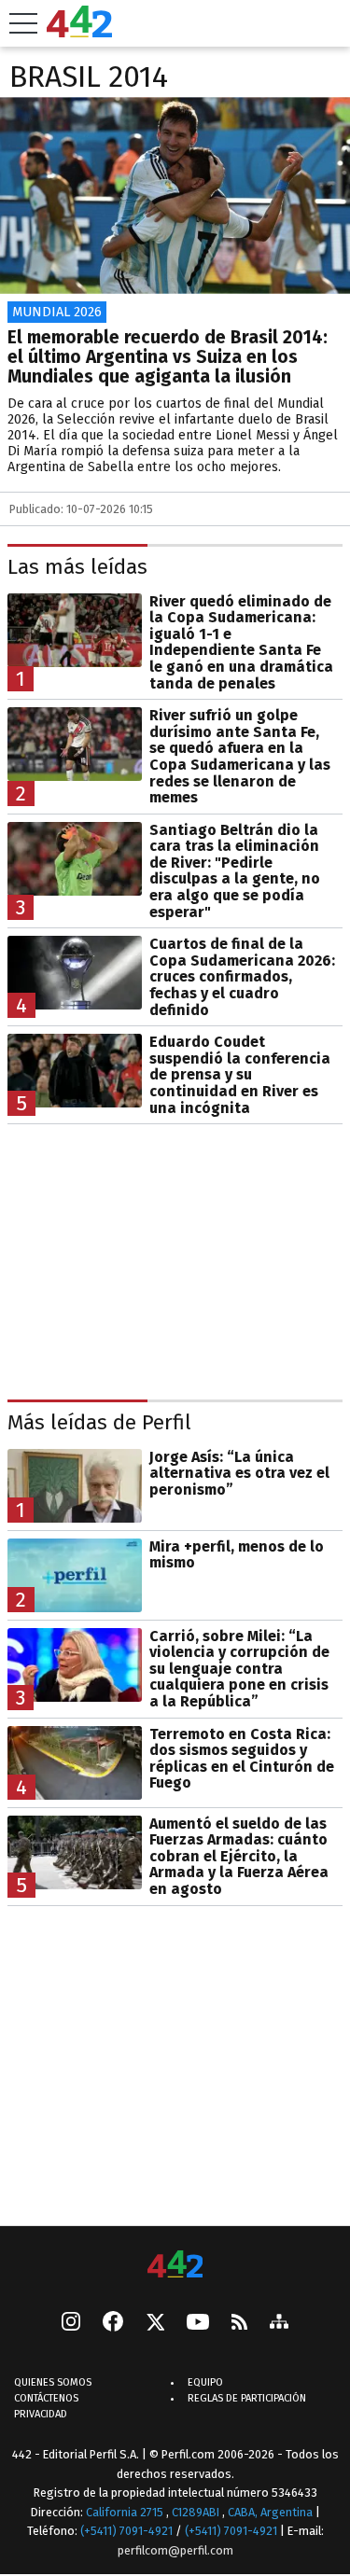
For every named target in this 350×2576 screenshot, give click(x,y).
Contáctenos (46, 2398)
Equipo (205, 2382)
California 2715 (126, 2512)
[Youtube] (198, 2324)
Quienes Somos (53, 2382)
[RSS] (239, 2324)
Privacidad (41, 2414)
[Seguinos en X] (155, 2323)
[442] (175, 2266)
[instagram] (71, 2323)
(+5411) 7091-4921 (126, 2531)
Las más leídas (77, 568)
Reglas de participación (247, 2398)
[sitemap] (279, 2323)
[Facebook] (113, 2323)
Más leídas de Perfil (99, 1423)
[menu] (23, 23)
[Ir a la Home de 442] (79, 32)
